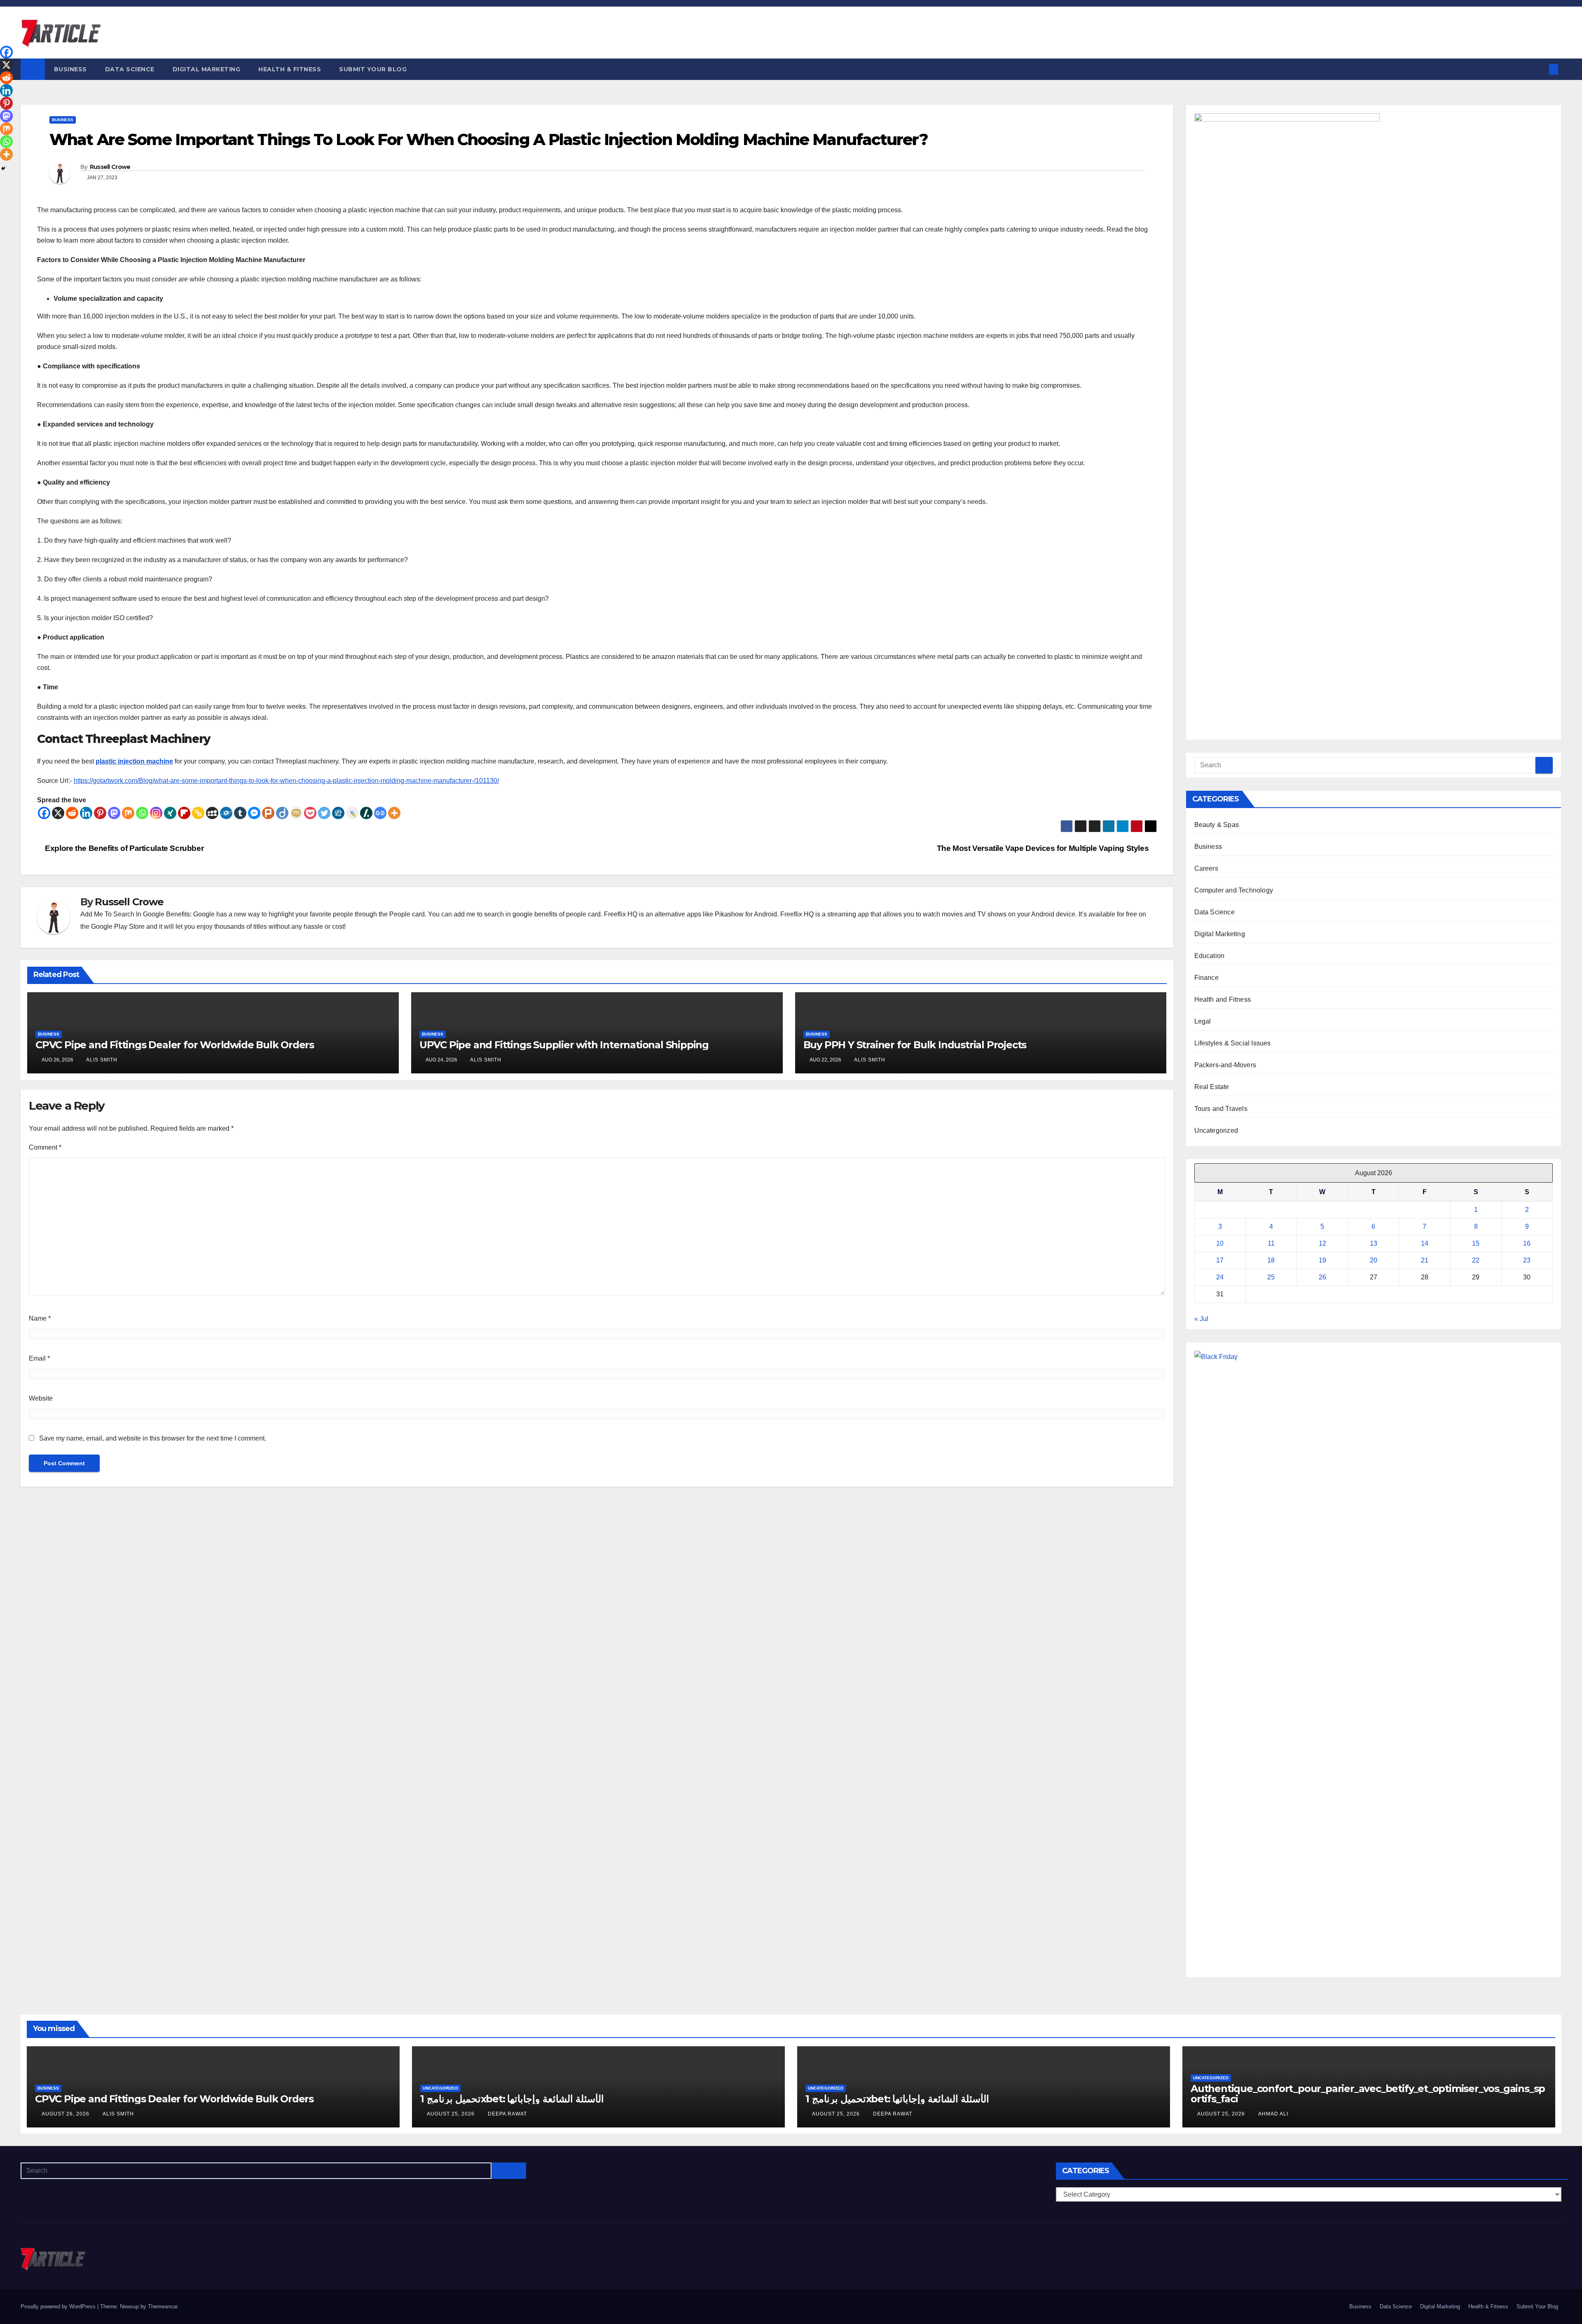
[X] (58, 813)
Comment (45, 1147)
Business (70, 69)
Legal (1203, 1021)
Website (41, 1398)
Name (40, 1318)
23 (1527, 1260)
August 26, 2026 (66, 2114)
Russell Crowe (110, 167)
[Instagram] (156, 813)
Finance (1206, 978)
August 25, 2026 (452, 2114)
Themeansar (163, 2306)
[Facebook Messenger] (254, 813)
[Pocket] (310, 813)
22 (1476, 1260)
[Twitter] (324, 813)
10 (1220, 1243)
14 (1425, 1243)
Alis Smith (102, 1060)
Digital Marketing (207, 69)
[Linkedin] (86, 813)
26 (1322, 1277)
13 (1374, 1243)
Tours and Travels (1221, 1109)
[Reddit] (72, 813)
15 (1476, 1243)
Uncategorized (1216, 1130)
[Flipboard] (184, 813)
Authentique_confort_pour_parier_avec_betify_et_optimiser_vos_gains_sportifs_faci (1368, 2094)
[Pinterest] (100, 813)
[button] (1540, 69)
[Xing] (170, 813)
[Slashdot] (366, 813)
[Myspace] (212, 813)
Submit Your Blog (373, 69)
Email (39, 1358)
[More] (394, 813)
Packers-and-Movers (1225, 1065)
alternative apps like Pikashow (699, 914)
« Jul (1201, 1319)
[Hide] (3, 169)
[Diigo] (282, 813)
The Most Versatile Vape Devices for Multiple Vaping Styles (1044, 848)
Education (1210, 956)
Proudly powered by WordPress (59, 2306)
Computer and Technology (1234, 890)
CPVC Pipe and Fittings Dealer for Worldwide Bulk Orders (175, 1045)
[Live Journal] (352, 813)
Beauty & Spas (1217, 825)
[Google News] (380, 813)
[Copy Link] (198, 813)
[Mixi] (296, 813)
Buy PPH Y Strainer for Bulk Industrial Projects (915, 1045)
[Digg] (338, 813)
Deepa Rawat (507, 2114)
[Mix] (128, 813)
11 (1271, 1243)
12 (1322, 1243)
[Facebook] (44, 813)
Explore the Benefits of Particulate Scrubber (123, 848)
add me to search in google (493, 914)
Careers (1206, 868)
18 (1271, 1260)
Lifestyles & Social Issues (1233, 1043)
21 (1425, 1260)
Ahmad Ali (1273, 2114)
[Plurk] (268, 813)
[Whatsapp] (142, 813)
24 (1220, 1277)
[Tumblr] (240, 813)
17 (1220, 1260)
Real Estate (1212, 1087)
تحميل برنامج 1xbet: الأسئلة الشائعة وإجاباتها (512, 2099)
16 (1527, 1243)
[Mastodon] (114, 813)
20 (1374, 1260)
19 (1322, 1260)
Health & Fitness (290, 69)
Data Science (130, 69)
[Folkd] (226, 813)
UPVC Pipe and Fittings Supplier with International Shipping (564, 1045)
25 (1271, 1277)
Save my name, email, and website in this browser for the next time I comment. (153, 1438)
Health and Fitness (1223, 999)
